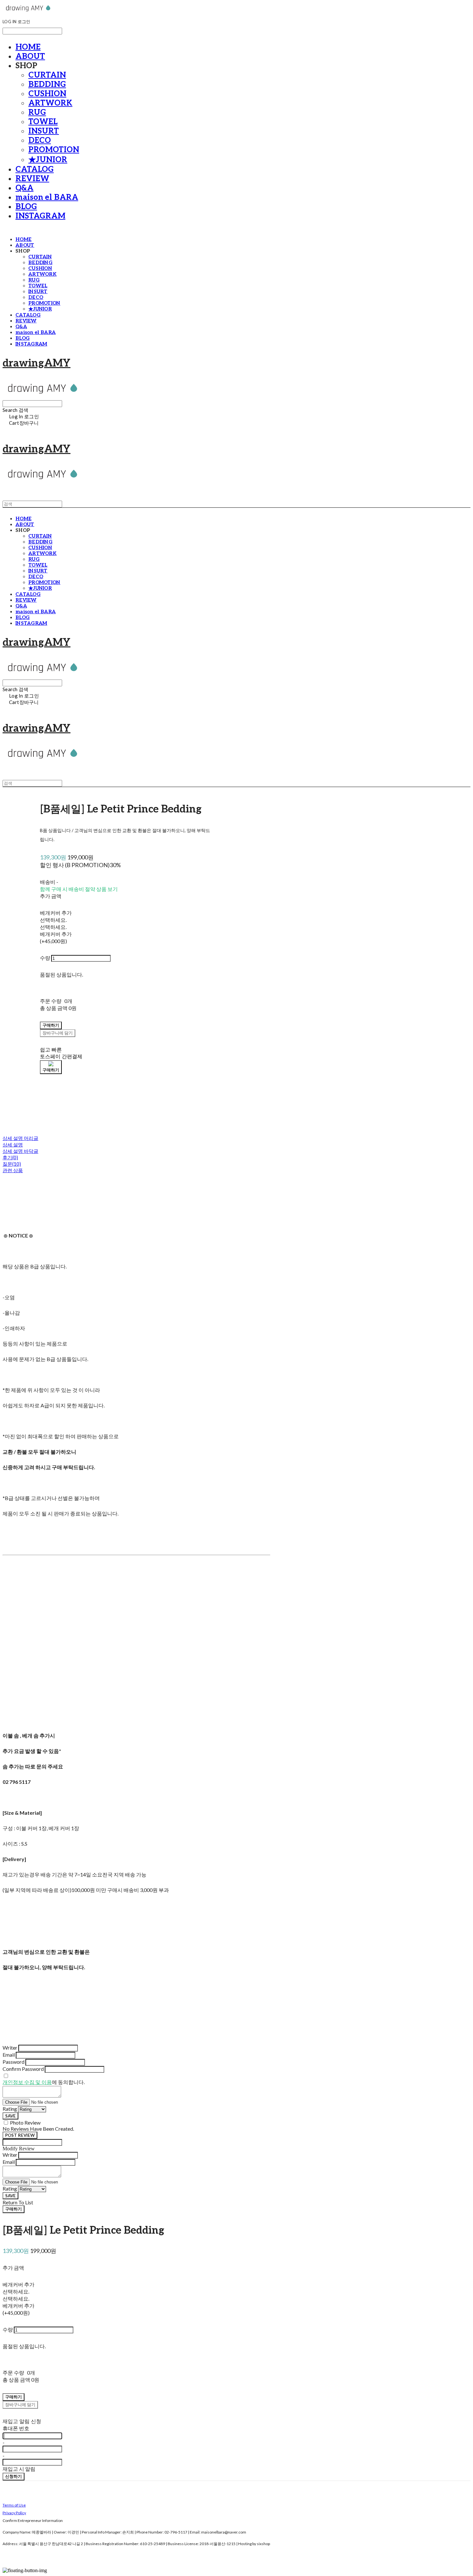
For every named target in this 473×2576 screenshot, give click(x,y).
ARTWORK (50, 103)
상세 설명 (13, 1144)
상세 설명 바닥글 (20, 1151)
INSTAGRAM (40, 216)
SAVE (10, 2116)
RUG (37, 112)
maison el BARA (47, 197)
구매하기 (14, 2209)
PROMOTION (54, 150)
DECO (40, 140)
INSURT (44, 131)
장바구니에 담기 (20, 2405)
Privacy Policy (14, 2513)
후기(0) (10, 1157)
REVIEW (32, 179)
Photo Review (25, 2122)
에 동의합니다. (44, 2082)
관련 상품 (13, 1170)
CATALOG (35, 169)
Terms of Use (14, 2505)
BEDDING (47, 84)
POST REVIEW (20, 2135)
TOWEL (43, 122)
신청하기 (14, 2476)
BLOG (26, 207)
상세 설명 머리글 (20, 1138)
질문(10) (12, 1164)
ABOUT (30, 56)
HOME (28, 47)
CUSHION (47, 94)
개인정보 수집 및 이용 (27, 2082)
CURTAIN (47, 75)
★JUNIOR (48, 160)
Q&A (24, 188)
